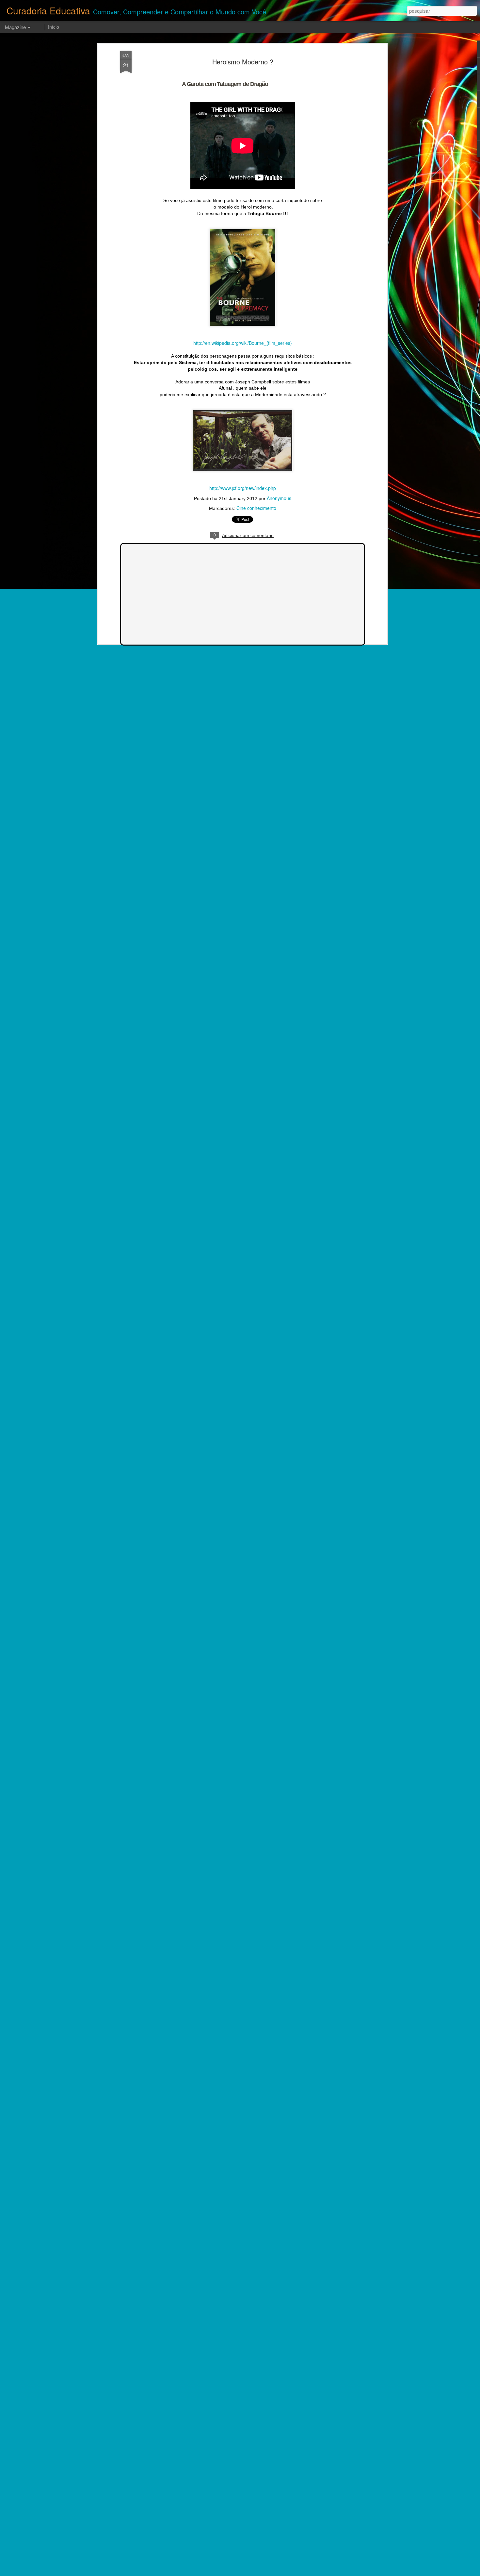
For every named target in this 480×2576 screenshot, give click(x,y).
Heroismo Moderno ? (243, 62)
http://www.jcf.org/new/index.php (243, 488)
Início (54, 27)
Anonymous (279, 498)
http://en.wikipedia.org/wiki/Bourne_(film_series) (243, 343)
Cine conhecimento (256, 508)
